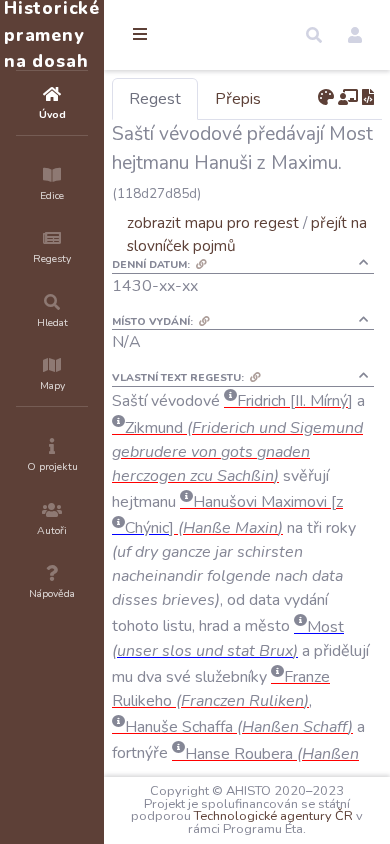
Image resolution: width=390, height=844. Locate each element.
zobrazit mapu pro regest (213, 222)
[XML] (368, 98)
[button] (314, 35)
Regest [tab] (155, 99)
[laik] (348, 98)
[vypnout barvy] (326, 98)
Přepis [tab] (238, 99)
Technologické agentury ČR (273, 816)
